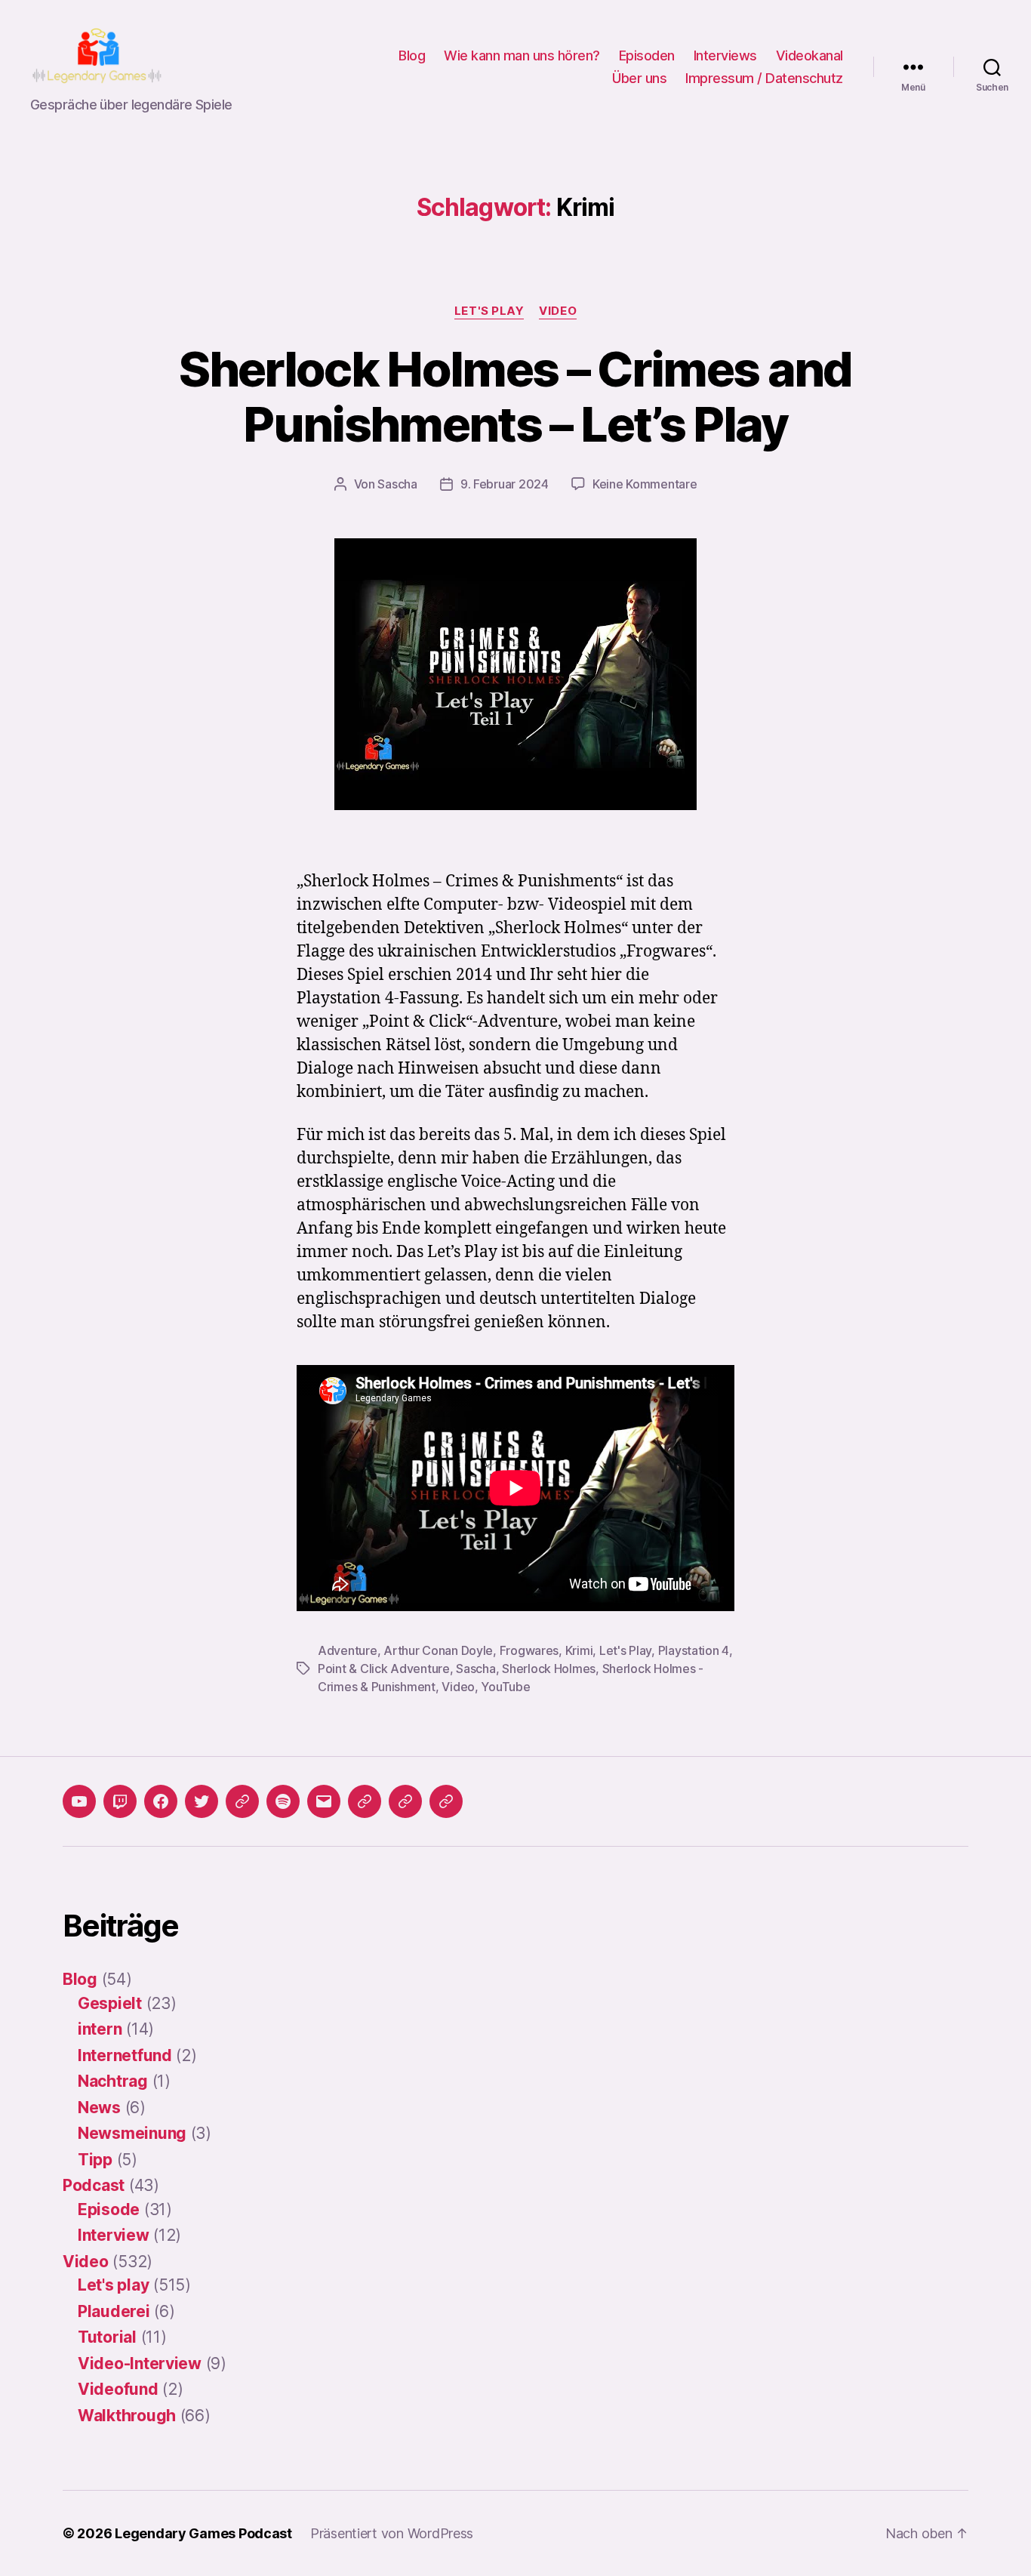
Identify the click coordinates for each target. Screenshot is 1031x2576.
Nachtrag (113, 2081)
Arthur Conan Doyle (438, 1650)
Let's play (489, 311)
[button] (365, 1801)
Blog (412, 55)
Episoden (647, 55)
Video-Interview (140, 2363)
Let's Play (625, 1650)
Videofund (118, 2389)
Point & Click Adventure (384, 1669)
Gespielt (110, 2003)
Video (558, 311)
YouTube (505, 1687)
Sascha (397, 484)
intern (100, 2029)
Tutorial (107, 2337)
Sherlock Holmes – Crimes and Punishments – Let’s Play (515, 396)
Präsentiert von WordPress (392, 2533)
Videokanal (809, 55)
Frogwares (529, 1650)
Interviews (725, 55)
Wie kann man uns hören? (522, 55)
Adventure (348, 1650)
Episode (109, 2209)
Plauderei (114, 2311)
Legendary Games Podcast (203, 2533)
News (99, 2108)
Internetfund (125, 2055)
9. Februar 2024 (505, 484)
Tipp (95, 2160)
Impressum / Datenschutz (764, 78)
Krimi (579, 1650)
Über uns (639, 78)
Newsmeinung (132, 2133)
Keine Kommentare (645, 484)
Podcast (94, 2185)
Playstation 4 (694, 1650)
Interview (114, 2235)
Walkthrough (127, 2416)
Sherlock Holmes (549, 1669)
